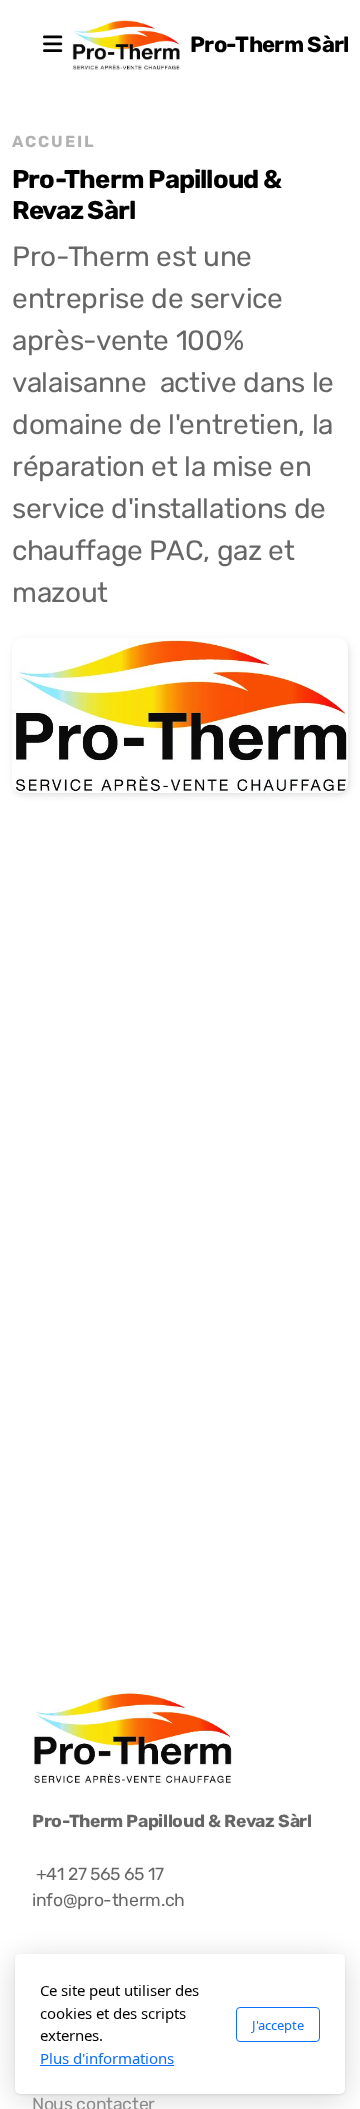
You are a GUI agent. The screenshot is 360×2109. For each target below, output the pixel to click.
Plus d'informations (107, 2058)
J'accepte (278, 2025)
